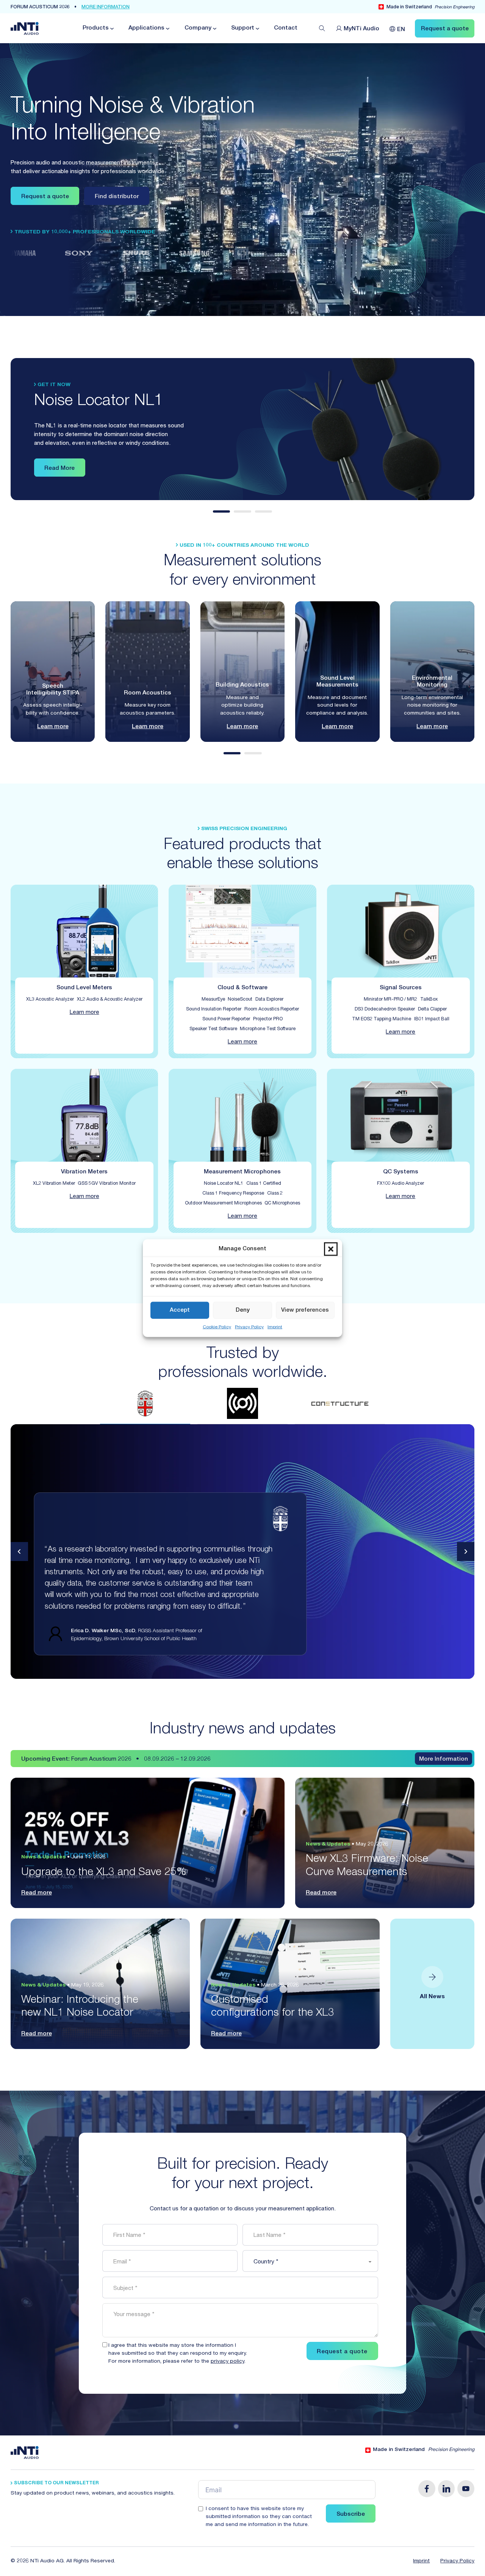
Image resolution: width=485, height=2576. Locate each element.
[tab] (222, 511)
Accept (180, 1310)
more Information (106, 7)
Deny (243, 1310)
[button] (331, 1249)
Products (96, 28)
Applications (146, 28)
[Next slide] (466, 1552)
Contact (286, 28)
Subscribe (351, 2514)
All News (432, 1997)
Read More (59, 468)
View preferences (305, 1310)
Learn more (53, 727)
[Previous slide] (20, 1552)
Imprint (275, 1327)
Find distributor (117, 197)
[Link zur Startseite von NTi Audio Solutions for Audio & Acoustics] (25, 29)
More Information (444, 1759)
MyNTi (362, 29)
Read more (37, 1893)
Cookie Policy (217, 1327)
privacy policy (228, 2362)
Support (243, 28)
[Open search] (322, 28)
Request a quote (45, 197)
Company (198, 28)
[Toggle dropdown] (111, 29)
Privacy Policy (249, 1327)
